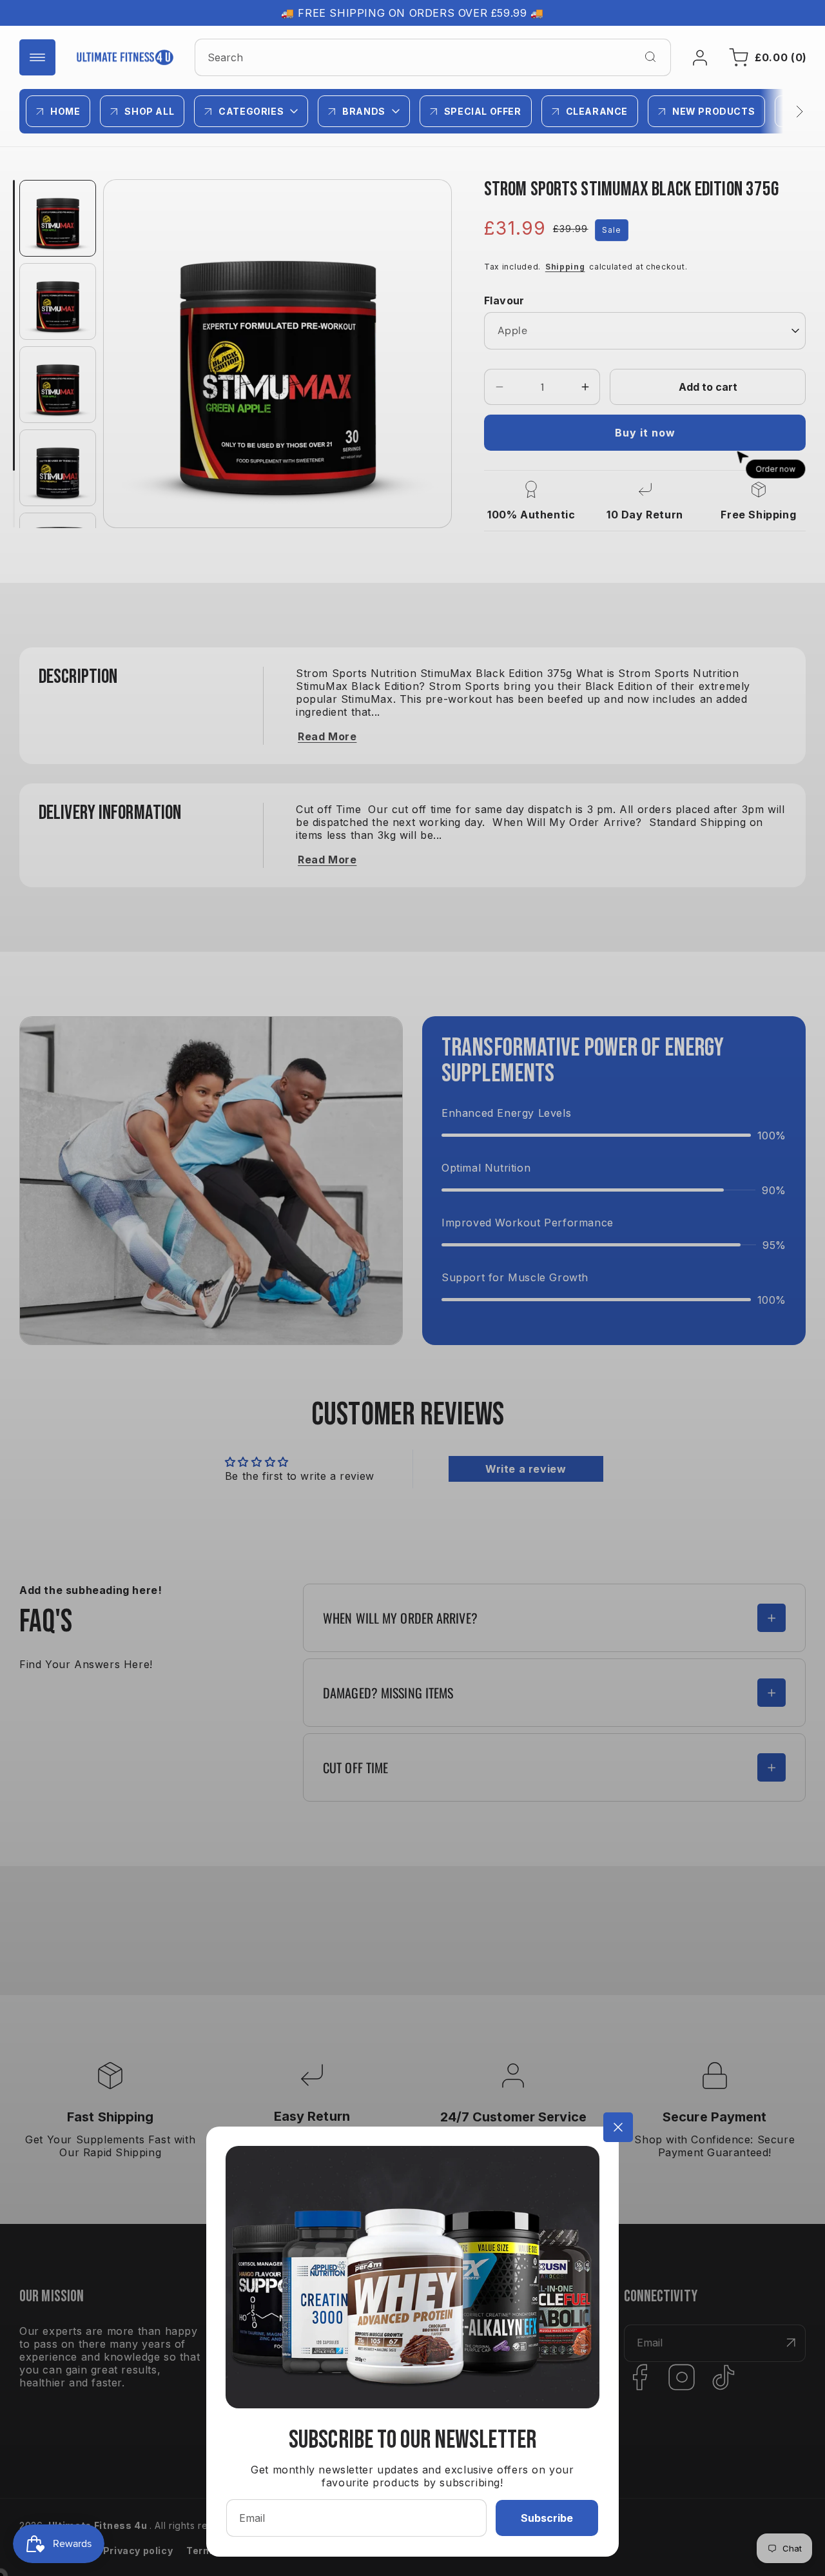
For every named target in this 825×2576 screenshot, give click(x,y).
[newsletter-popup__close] (618, 2127)
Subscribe (547, 2518)
